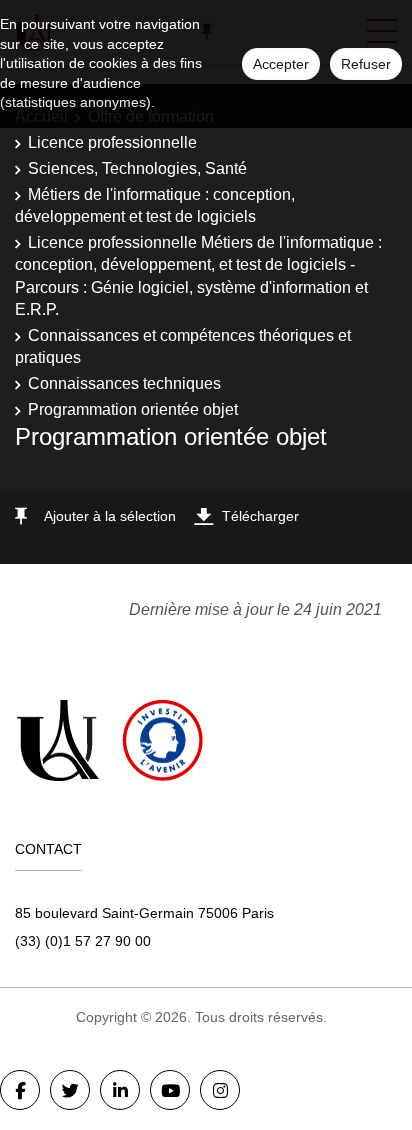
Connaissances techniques (124, 383)
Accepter (281, 64)
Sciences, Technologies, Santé (137, 168)
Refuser (366, 64)
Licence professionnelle (112, 142)
